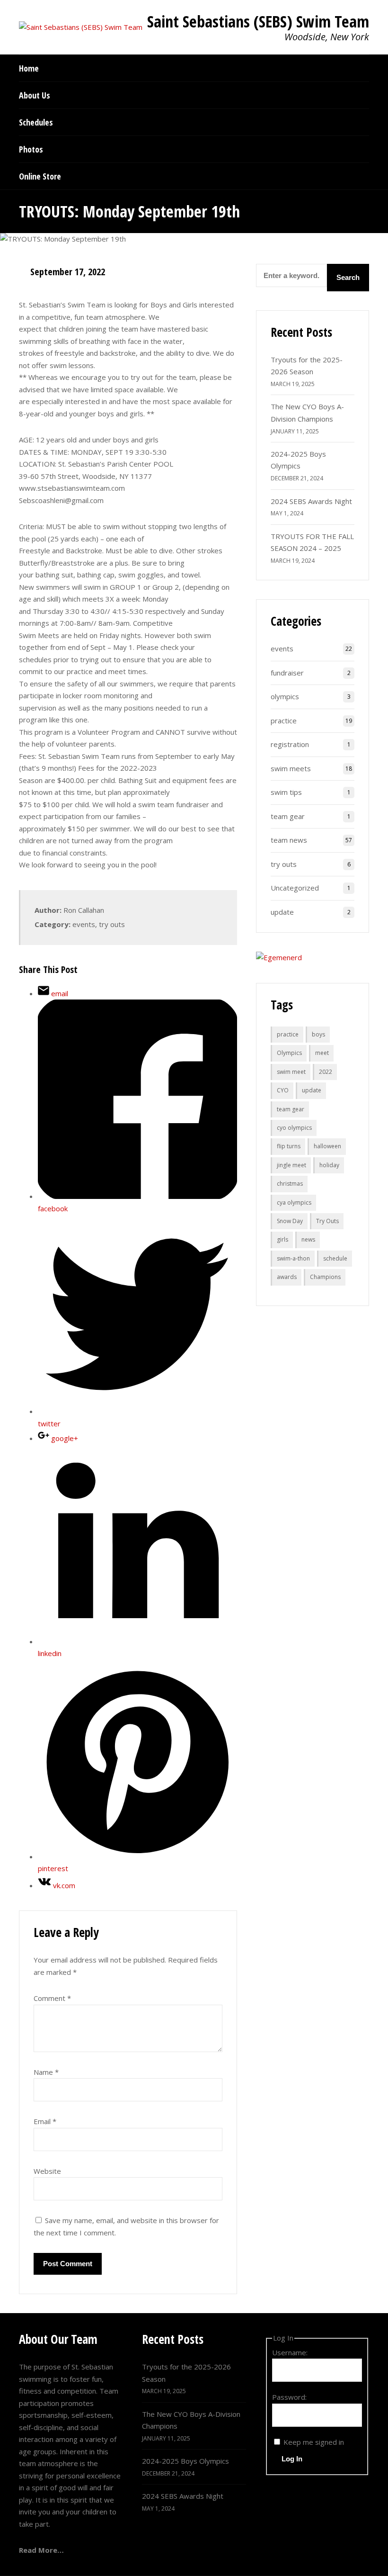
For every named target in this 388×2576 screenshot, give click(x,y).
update (282, 912)
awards (287, 1277)
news (308, 1239)
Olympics (289, 1053)
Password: (289, 2397)
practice (284, 721)
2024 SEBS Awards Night (311, 501)
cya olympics (294, 1202)
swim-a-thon (293, 1258)
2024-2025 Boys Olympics (185, 2461)
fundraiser (287, 673)
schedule (335, 1258)
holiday (329, 1165)
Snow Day (290, 1221)
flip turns (289, 1146)
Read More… (41, 2550)
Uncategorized (295, 888)
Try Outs (327, 1221)
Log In (292, 2459)
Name (46, 2072)
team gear (288, 816)
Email (45, 2121)
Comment (52, 1998)
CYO (283, 1090)
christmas (290, 1184)
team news (289, 840)
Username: (290, 2352)
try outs (112, 924)
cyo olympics (294, 1128)
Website (47, 2171)
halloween (327, 1146)
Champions (325, 1277)
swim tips (286, 792)
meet (322, 1053)
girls (282, 1239)
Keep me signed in (314, 2442)
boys (318, 1034)
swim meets (291, 768)
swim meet (291, 1072)
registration (290, 744)
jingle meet (291, 1165)
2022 (326, 1072)
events (84, 924)
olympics (285, 696)
